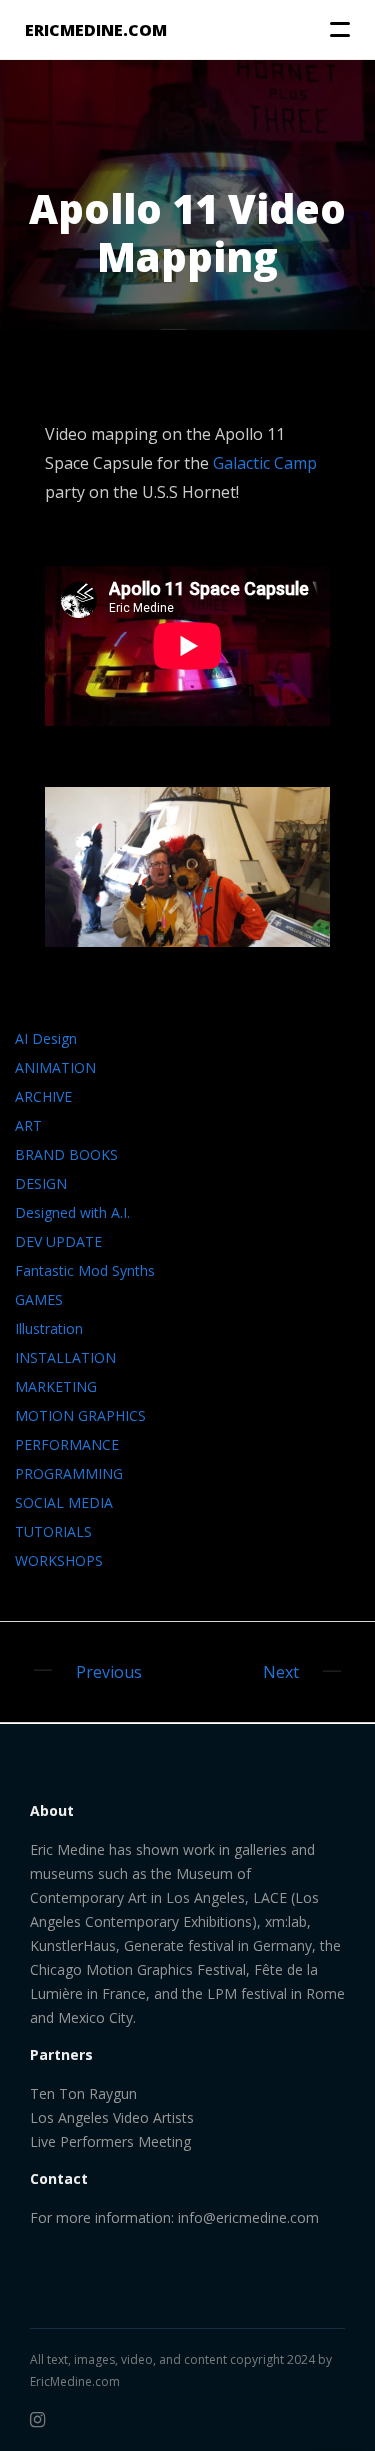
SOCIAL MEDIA (64, 1502)
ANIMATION (55, 1067)
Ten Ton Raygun (83, 2093)
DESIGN (41, 1183)
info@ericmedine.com (248, 2217)
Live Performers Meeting (110, 2141)
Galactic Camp (265, 463)
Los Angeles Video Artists (112, 2117)
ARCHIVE (43, 1096)
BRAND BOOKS (66, 1154)
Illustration (49, 1328)
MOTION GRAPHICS (80, 1415)
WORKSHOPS (59, 1560)
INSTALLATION (65, 1357)
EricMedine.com (75, 2381)
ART (28, 1125)
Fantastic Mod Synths (85, 1270)
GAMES (39, 1299)
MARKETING (56, 1386)
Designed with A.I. (72, 1212)
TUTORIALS (53, 1531)
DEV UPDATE (58, 1241)
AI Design (46, 1038)
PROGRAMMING (69, 1473)
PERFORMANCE (67, 1444)
